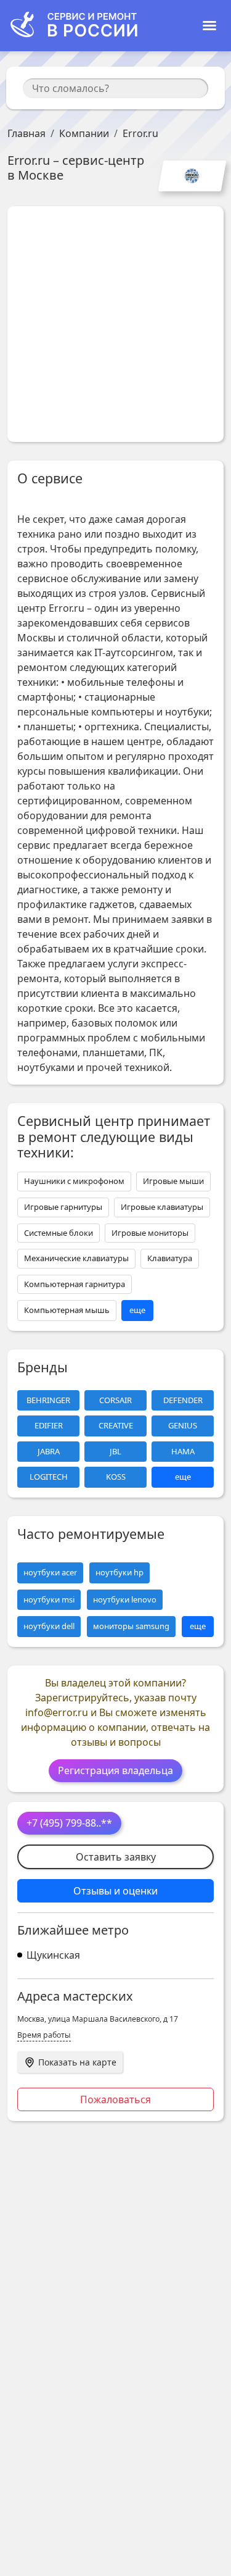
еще (137, 1310)
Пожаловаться (115, 2099)
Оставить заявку (116, 1857)
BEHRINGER (48, 1400)
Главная (26, 133)
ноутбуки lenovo (125, 1599)
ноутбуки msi (49, 1599)
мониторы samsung (131, 1626)
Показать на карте (77, 2062)
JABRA (49, 1451)
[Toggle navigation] (209, 26)
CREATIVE (116, 1425)
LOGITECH (49, 1477)
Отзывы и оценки (115, 1891)
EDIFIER (49, 1425)
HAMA (183, 1451)
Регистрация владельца (115, 1770)
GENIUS (183, 1425)
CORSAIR (115, 1400)
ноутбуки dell (49, 1626)
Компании (84, 133)
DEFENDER (183, 1400)
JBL (115, 1451)
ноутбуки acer (50, 1572)
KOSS (116, 1477)
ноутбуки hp (120, 1572)
